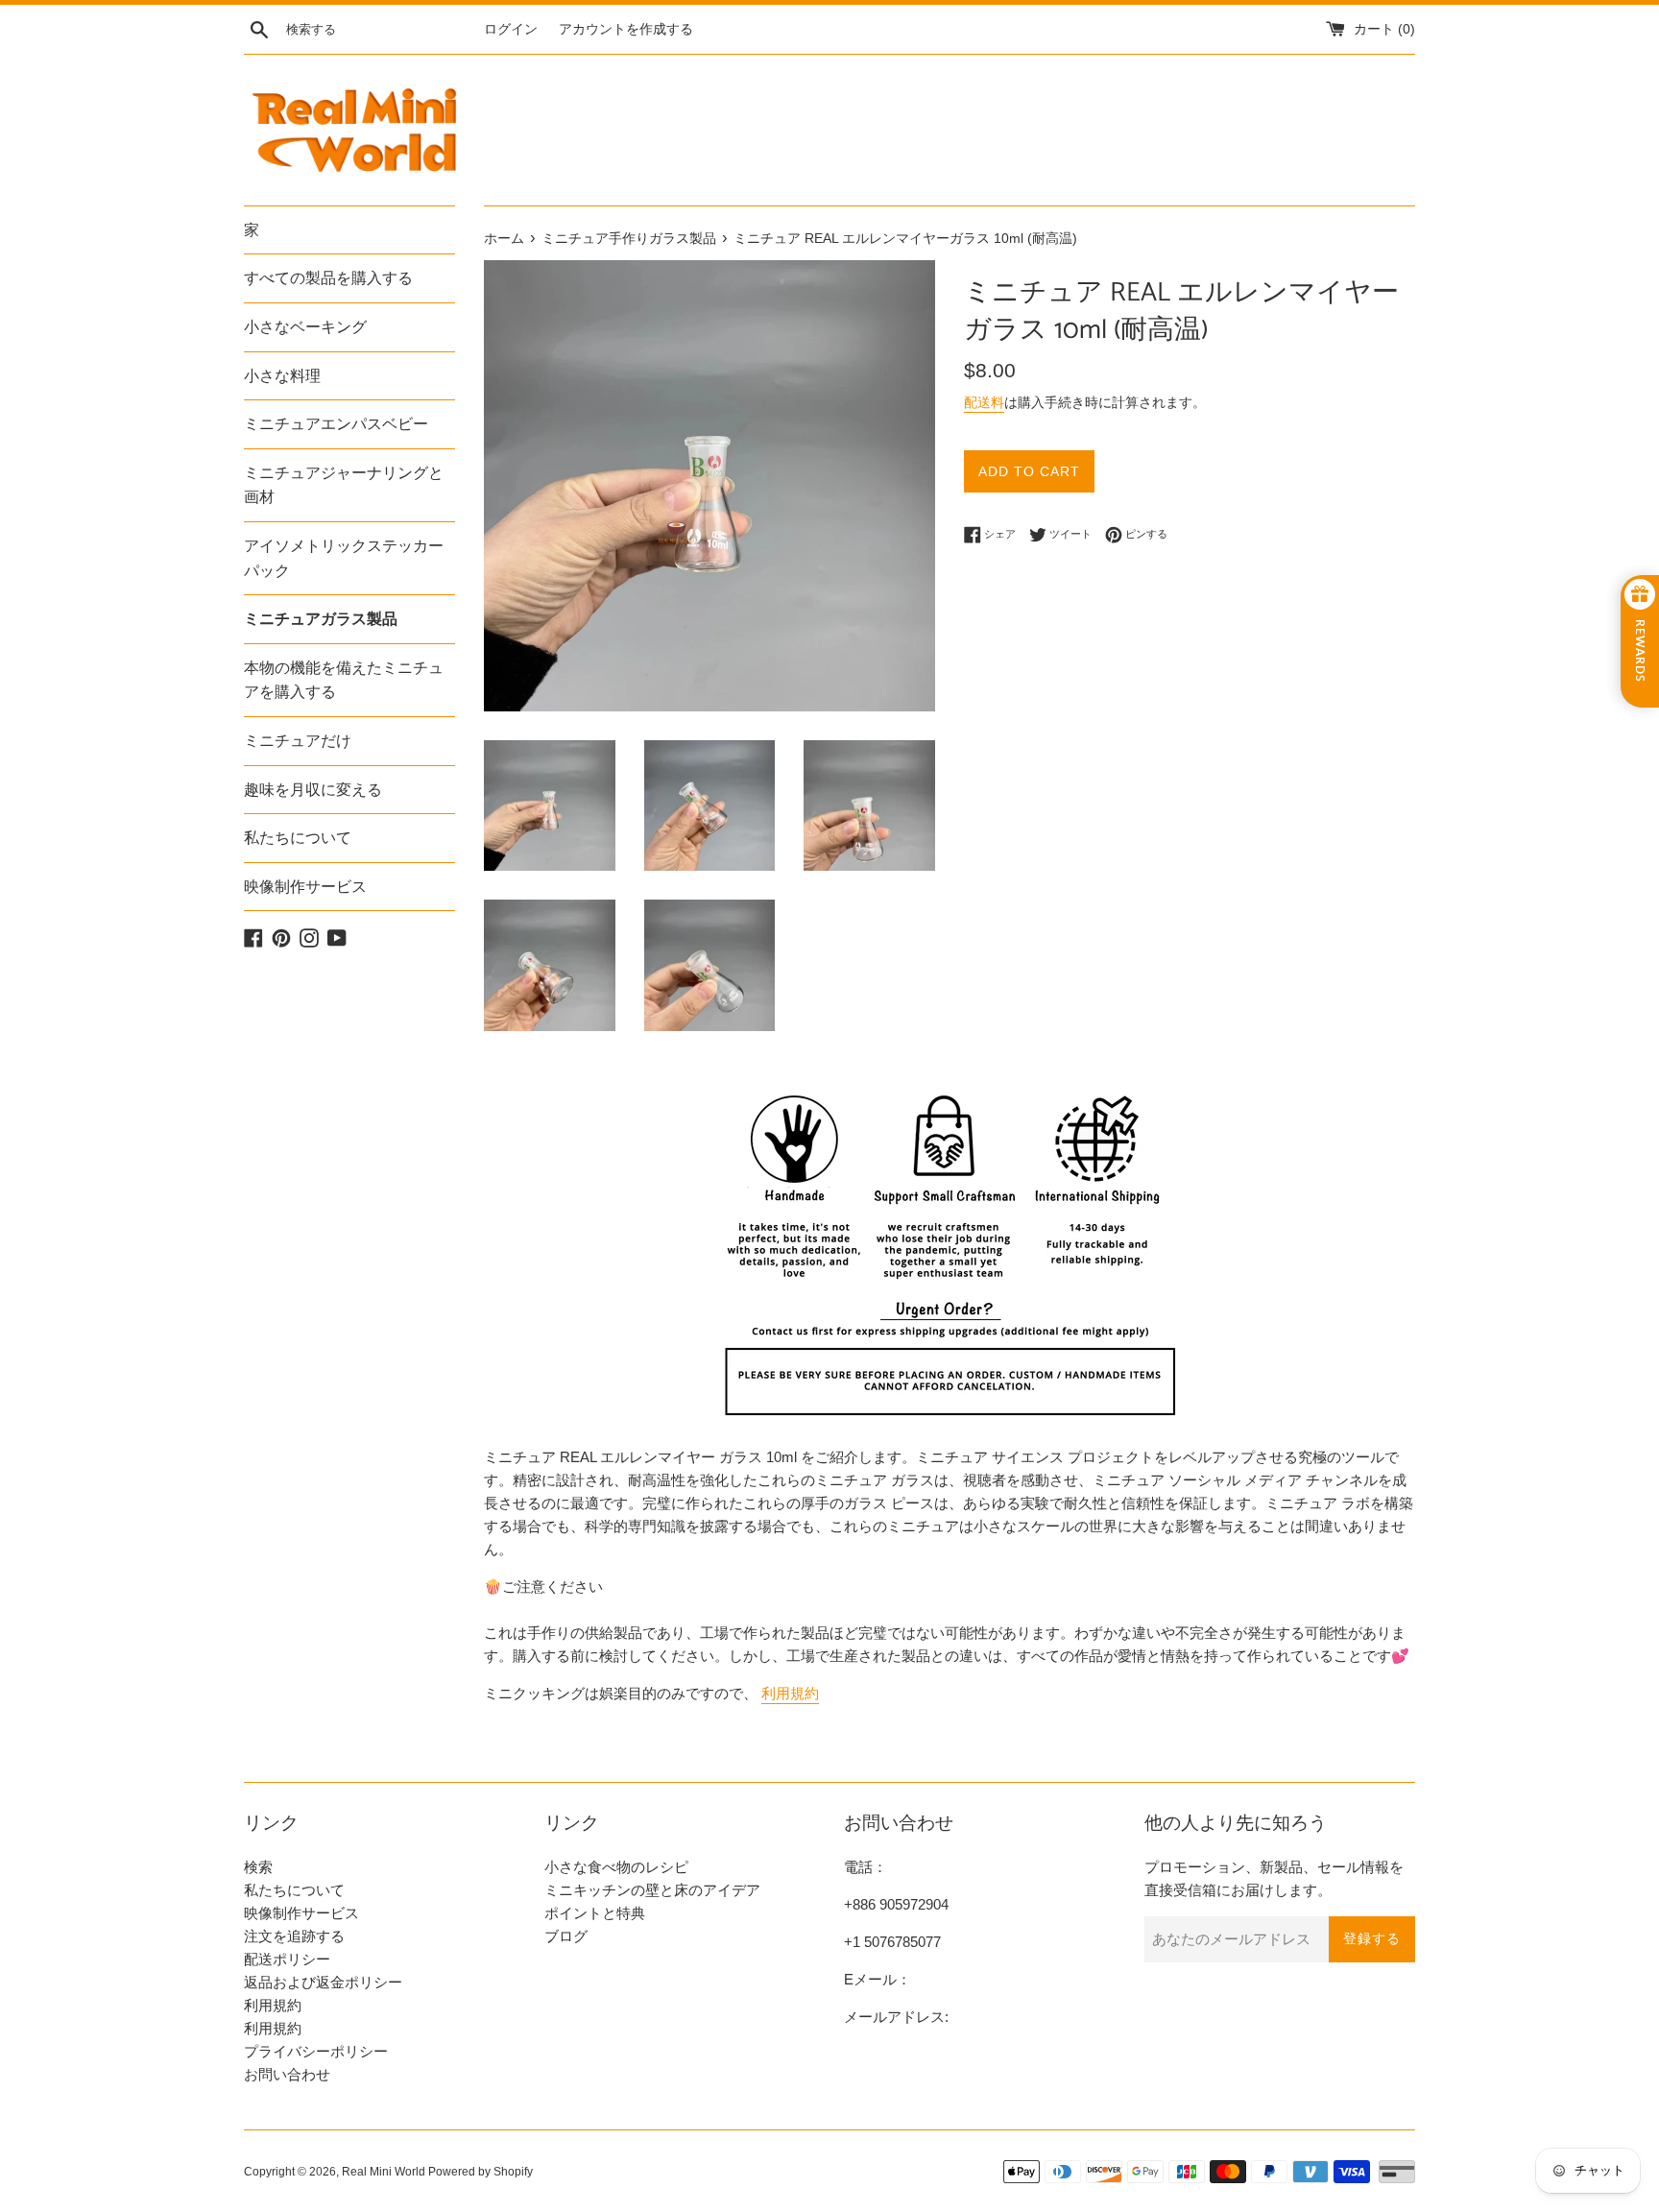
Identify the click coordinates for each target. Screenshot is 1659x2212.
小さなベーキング (305, 327)
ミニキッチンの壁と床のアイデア (652, 1890)
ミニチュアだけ (298, 741)
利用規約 (790, 1693)
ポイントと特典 (595, 1913)
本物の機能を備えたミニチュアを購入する (344, 680)
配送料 (984, 402)
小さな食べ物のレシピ (616, 1867)
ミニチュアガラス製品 (321, 619)
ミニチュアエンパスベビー (336, 424)
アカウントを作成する (626, 29)
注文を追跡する (294, 1936)
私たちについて (298, 838)
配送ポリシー (287, 1959)
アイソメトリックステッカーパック (344, 558)
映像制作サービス (305, 887)
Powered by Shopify (481, 2172)
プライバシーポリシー (316, 2051)
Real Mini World (384, 2172)
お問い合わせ (287, 2074)
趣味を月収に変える (313, 790)
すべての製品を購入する (328, 278)
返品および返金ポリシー (323, 1982)
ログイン (511, 29)
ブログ (566, 1936)
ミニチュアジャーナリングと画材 (344, 485)
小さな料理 (282, 376)
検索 (258, 1867)
